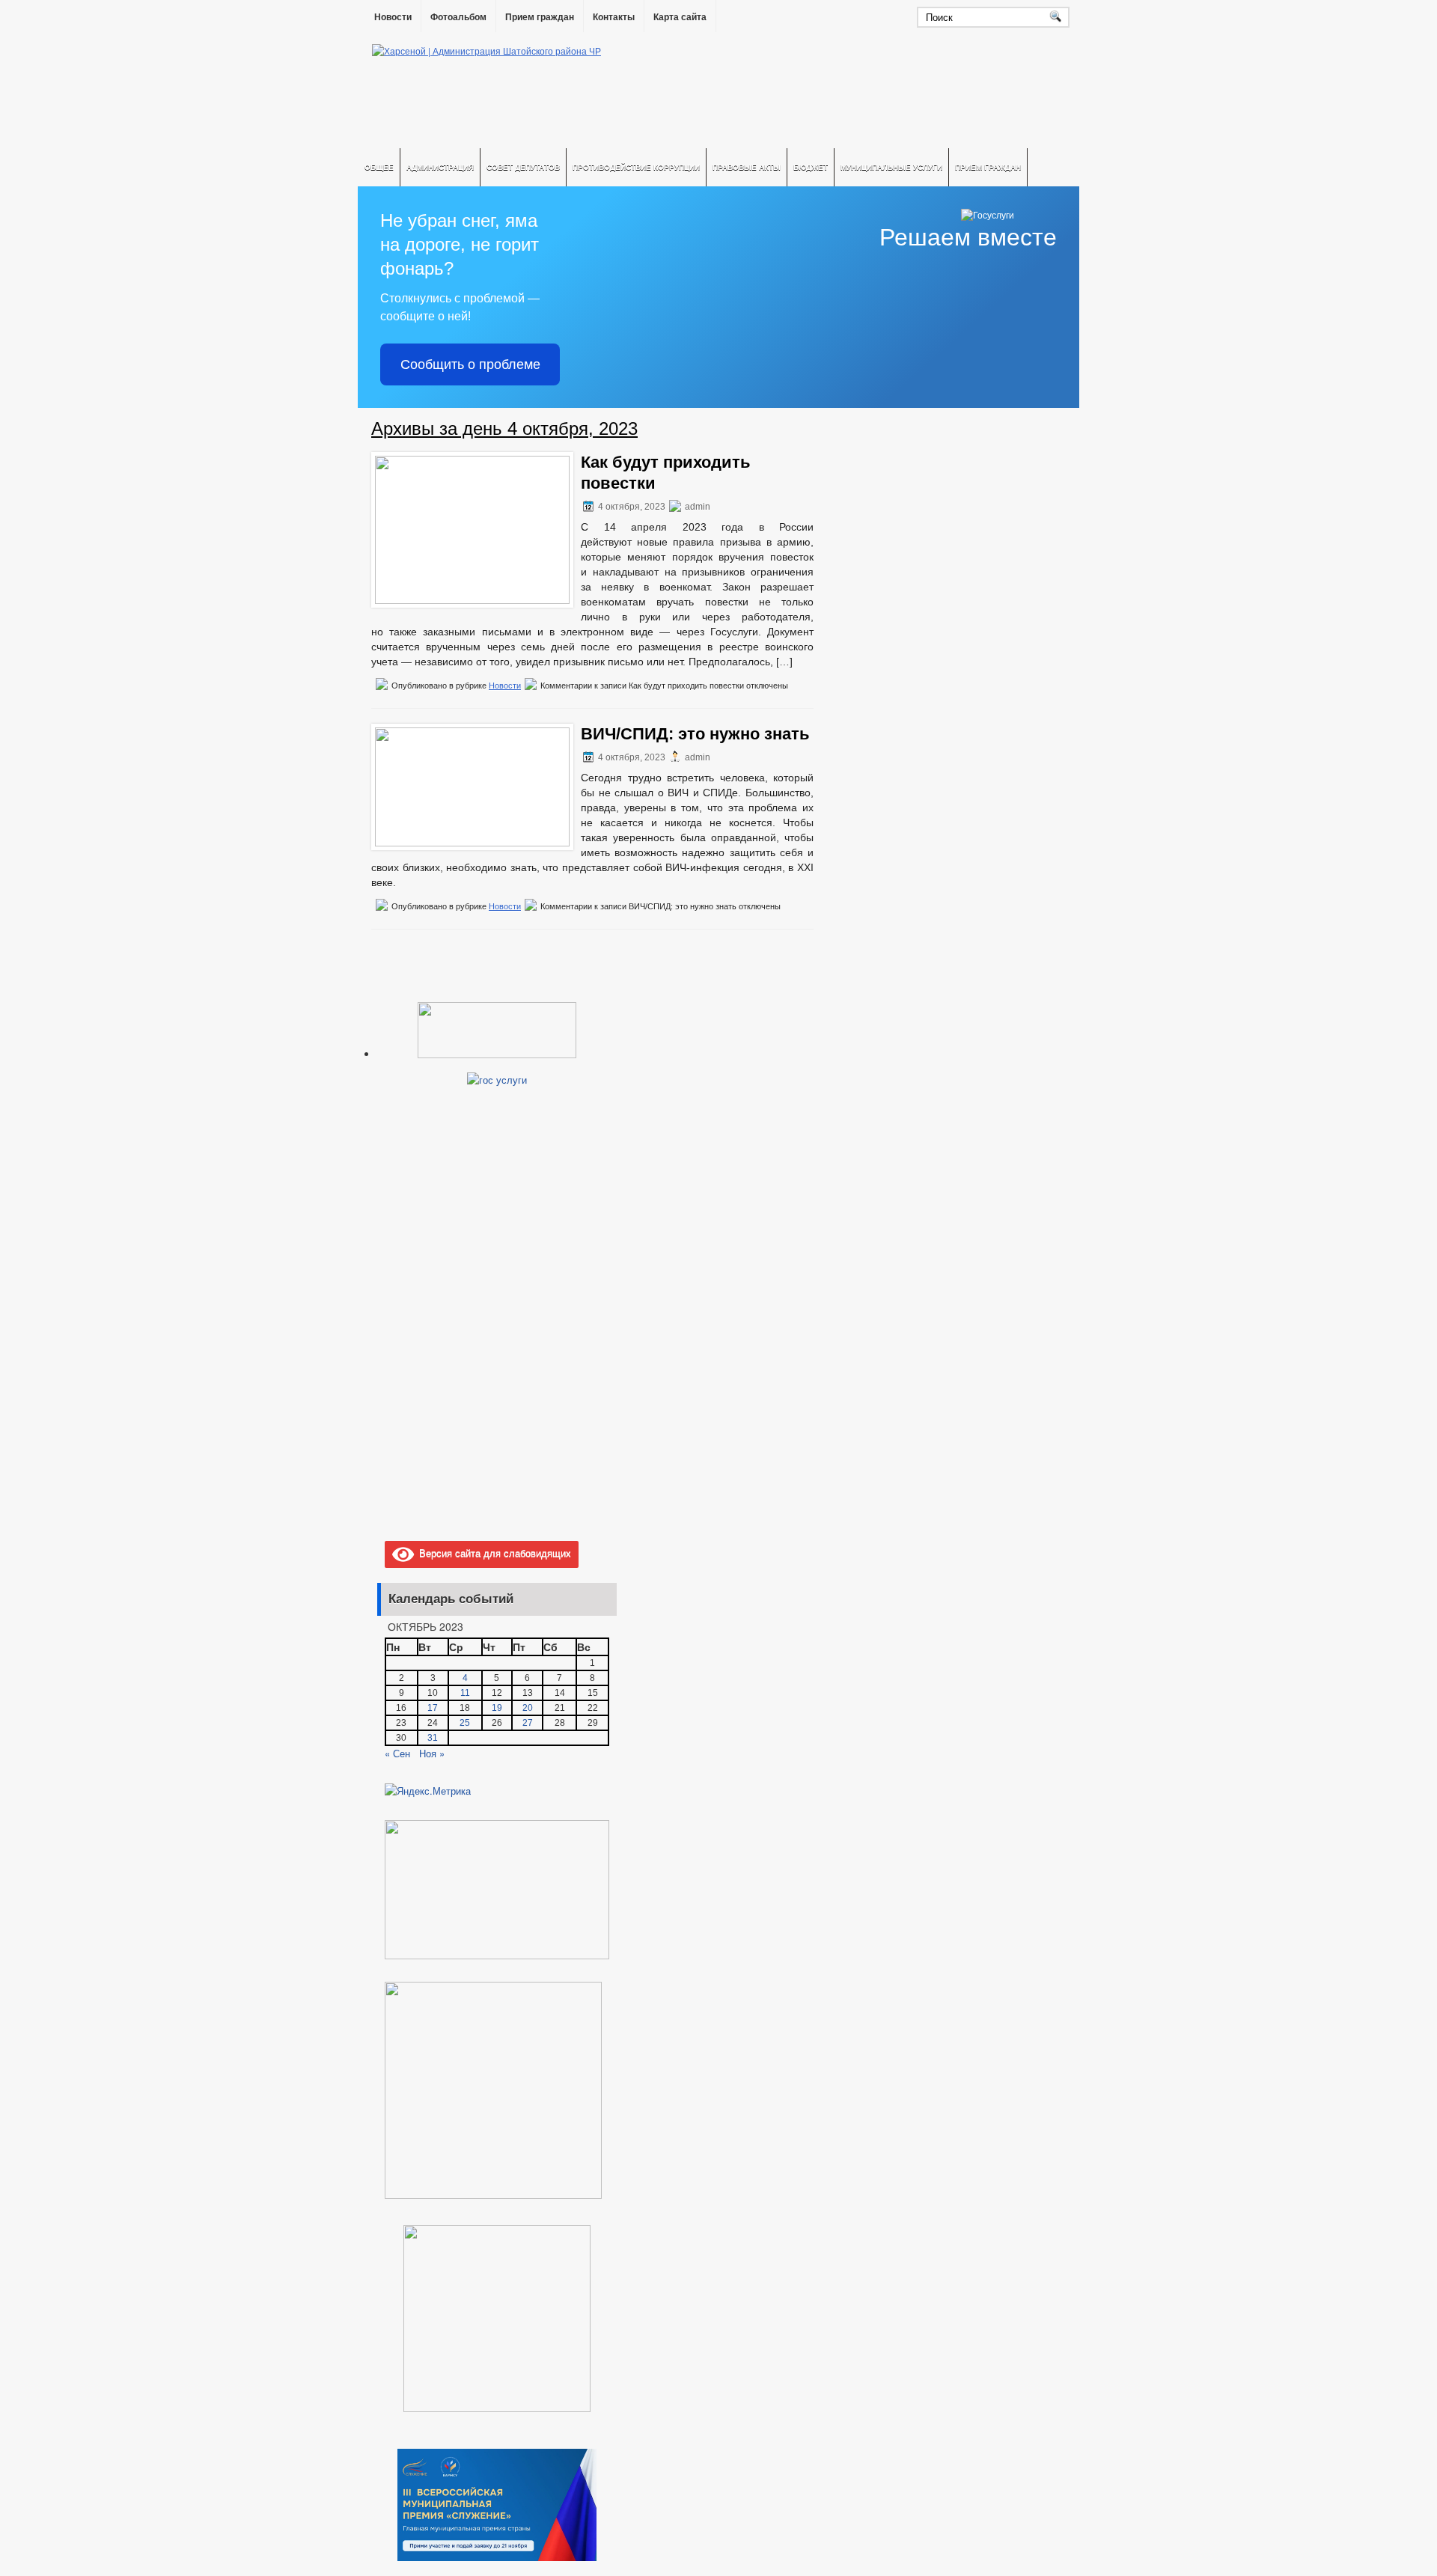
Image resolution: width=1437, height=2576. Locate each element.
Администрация (440, 167)
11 (465, 1693)
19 (497, 1708)
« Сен (397, 1753)
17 (433, 1708)
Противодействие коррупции (636, 167)
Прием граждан (540, 17)
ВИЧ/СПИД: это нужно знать (695, 734)
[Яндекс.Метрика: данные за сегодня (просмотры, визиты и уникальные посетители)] (428, 1791)
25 (465, 1723)
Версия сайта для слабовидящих (492, 1553)
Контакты (614, 17)
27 (528, 1723)
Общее (379, 167)
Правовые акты (747, 167)
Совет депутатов (523, 167)
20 (528, 1708)
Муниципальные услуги (891, 167)
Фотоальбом (458, 17)
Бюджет (811, 167)
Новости (393, 17)
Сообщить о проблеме (470, 364)
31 (433, 1738)
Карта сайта (680, 17)
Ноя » (432, 1753)
